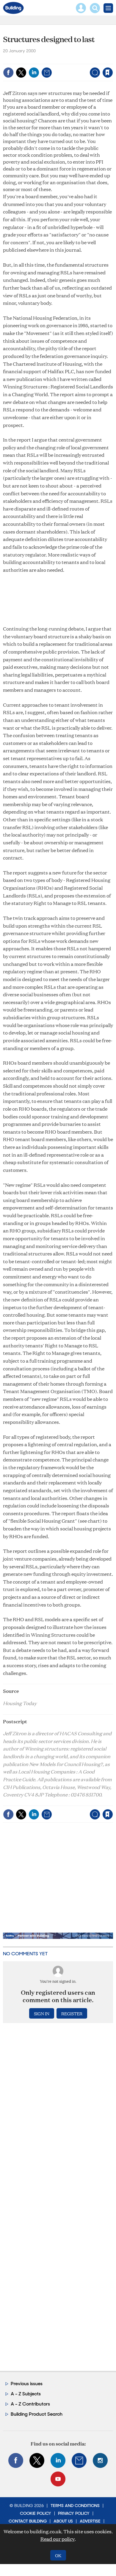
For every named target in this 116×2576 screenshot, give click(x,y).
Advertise (90, 2521)
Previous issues (27, 2384)
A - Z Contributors (30, 2404)
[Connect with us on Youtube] (58, 2479)
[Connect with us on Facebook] (16, 2460)
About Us (63, 2521)
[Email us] (79, 2460)
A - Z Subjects (26, 2394)
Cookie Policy (36, 2513)
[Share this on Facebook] (8, 73)
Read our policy (58, 2539)
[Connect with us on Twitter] (37, 2460)
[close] (112, 60)
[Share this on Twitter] (21, 73)
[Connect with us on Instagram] (100, 2460)
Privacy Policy (74, 2513)
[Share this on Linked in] (34, 73)
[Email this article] (47, 73)
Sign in (33, 60)
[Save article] (108, 73)
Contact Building (28, 2521)
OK (58, 2555)
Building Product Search (37, 2414)
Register (72, 2013)
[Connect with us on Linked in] (58, 2460)
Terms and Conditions (75, 2506)
